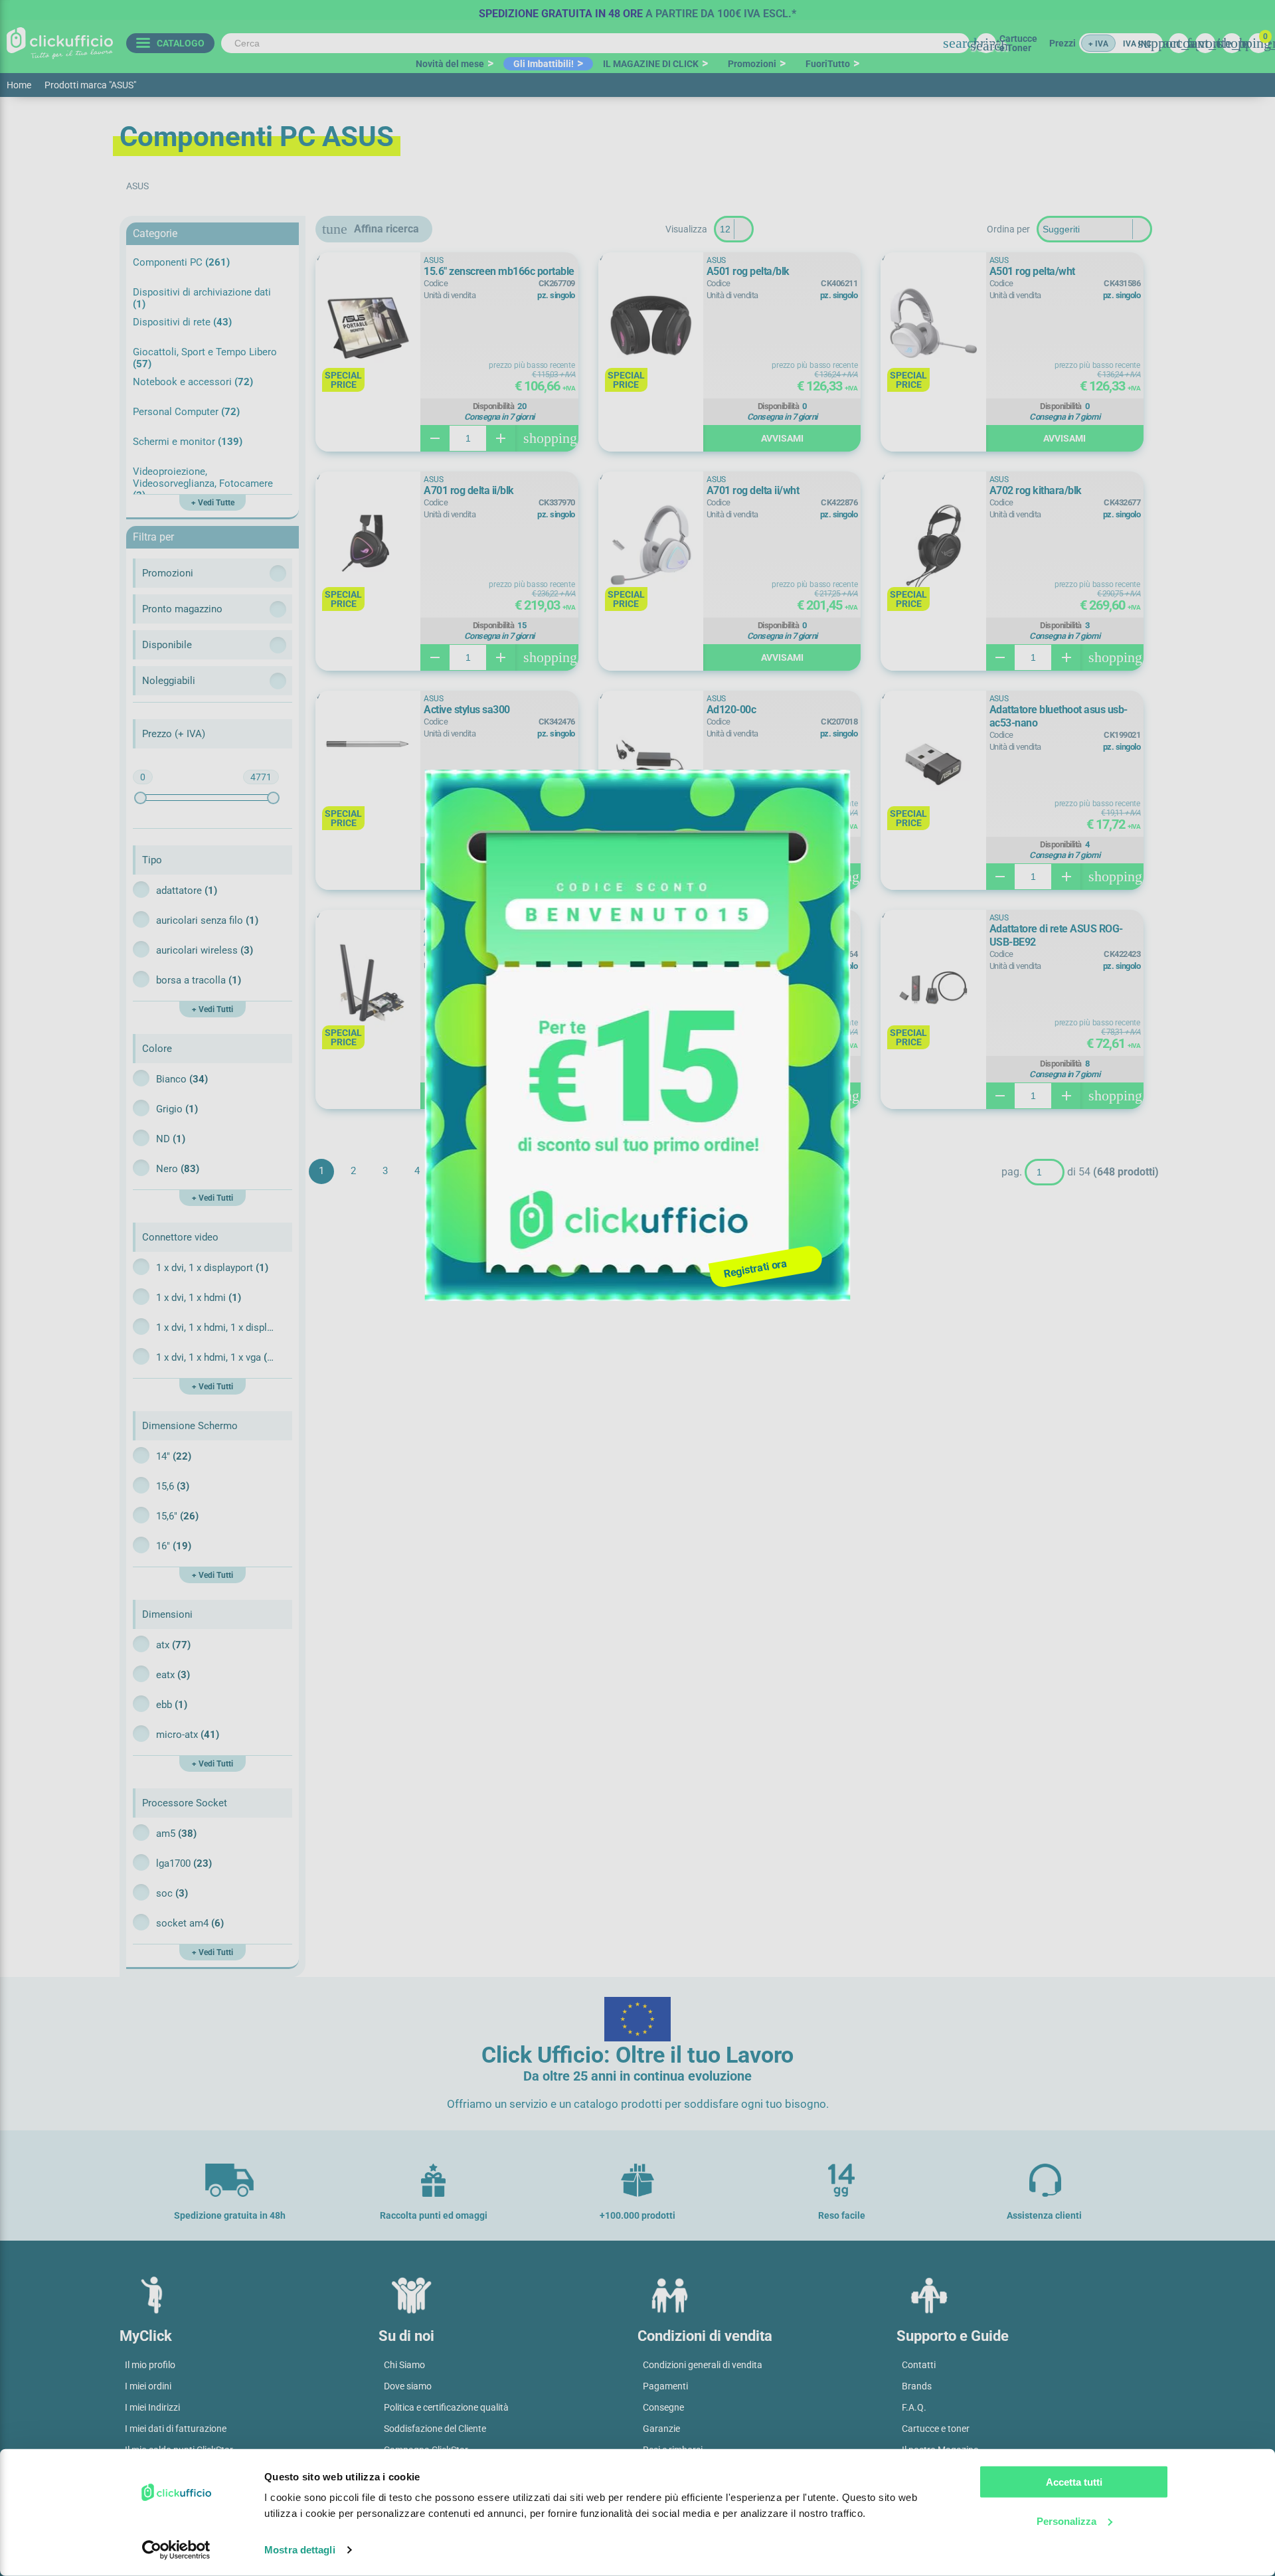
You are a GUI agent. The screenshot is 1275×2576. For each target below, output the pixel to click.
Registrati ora (755, 1268)
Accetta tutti (1074, 2482)
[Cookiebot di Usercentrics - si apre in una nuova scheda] (176, 2550)
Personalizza (1066, 2521)
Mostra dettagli (300, 2550)
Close (834, 790)
